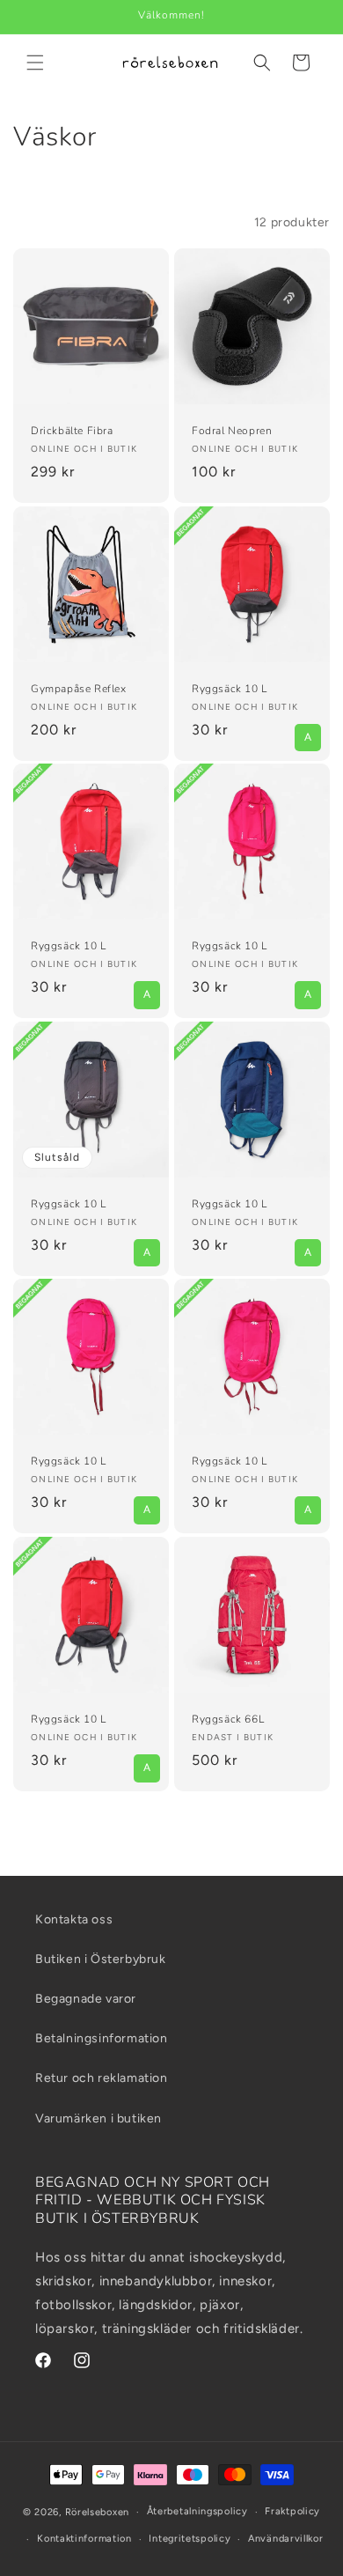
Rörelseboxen (97, 2512)
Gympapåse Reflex (79, 689)
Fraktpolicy (292, 2511)
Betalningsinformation (102, 2038)
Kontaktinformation (84, 2539)
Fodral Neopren (232, 431)
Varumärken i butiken (99, 2118)
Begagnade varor (86, 1999)
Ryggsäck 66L (228, 1720)
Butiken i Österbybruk (101, 1959)
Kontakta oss (74, 1919)
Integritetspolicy (190, 2539)
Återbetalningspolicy (197, 2511)
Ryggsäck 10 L (230, 689)
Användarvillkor (286, 2539)
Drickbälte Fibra (72, 431)
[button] (35, 63)
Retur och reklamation (102, 2078)
